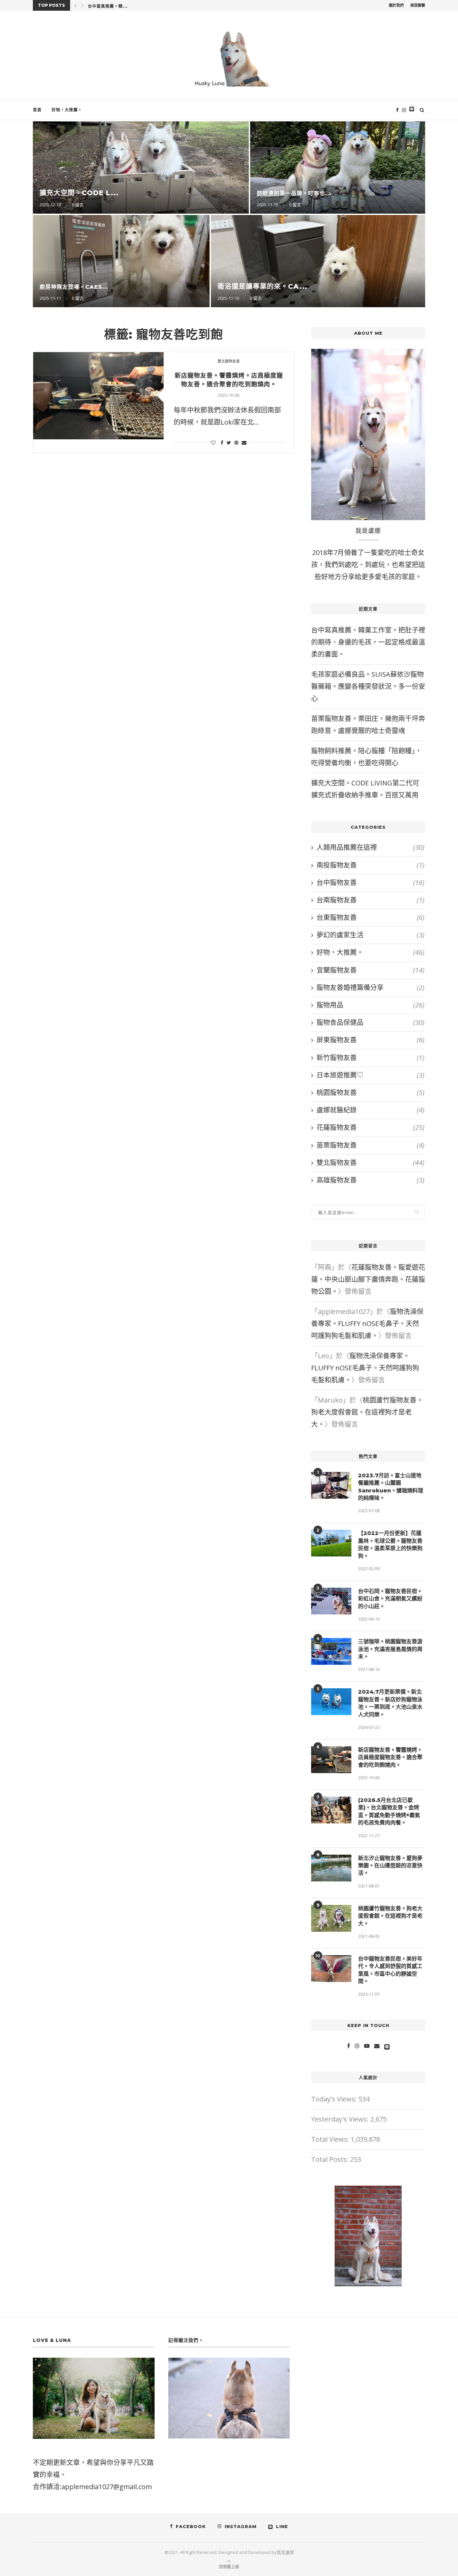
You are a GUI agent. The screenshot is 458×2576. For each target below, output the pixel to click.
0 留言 (193, 205)
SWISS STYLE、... (366, 286)
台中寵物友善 (370, 883)
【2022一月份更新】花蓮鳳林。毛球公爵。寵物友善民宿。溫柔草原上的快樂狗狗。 (390, 1544)
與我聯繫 (418, 5)
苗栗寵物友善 (370, 1145)
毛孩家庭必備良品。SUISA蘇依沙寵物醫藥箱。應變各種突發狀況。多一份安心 (368, 686)
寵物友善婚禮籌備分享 (370, 988)
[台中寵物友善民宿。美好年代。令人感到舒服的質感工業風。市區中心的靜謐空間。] (331, 1969)
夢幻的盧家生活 (370, 935)
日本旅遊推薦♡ (370, 1075)
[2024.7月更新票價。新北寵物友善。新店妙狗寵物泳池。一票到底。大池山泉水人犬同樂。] (331, 1702)
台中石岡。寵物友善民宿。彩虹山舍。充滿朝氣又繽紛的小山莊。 (390, 1599)
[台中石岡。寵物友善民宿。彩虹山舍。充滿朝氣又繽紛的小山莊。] (331, 1601)
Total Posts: (331, 2159)
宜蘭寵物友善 (370, 970)
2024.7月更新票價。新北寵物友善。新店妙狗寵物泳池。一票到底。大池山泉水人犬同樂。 (390, 1703)
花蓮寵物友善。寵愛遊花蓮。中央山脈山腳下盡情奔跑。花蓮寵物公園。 (368, 1279)
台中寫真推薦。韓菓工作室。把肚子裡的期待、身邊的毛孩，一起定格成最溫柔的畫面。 (368, 642)
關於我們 (396, 5)
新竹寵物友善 (370, 1058)
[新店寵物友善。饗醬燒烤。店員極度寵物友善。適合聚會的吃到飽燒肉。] (98, 396)
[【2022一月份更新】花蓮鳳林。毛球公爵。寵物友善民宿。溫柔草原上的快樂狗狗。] (331, 1543)
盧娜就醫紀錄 (370, 1110)
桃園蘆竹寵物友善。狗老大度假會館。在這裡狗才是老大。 (367, 1412)
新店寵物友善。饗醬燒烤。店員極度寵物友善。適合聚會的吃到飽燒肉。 (390, 1757)
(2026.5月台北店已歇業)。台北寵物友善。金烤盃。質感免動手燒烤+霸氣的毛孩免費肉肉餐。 (389, 1811)
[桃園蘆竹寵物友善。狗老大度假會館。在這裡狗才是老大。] (331, 1918)
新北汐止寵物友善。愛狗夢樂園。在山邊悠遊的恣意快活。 (390, 1866)
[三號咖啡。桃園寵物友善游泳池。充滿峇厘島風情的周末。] (331, 1651)
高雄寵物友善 (370, 1180)
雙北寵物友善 (229, 361)
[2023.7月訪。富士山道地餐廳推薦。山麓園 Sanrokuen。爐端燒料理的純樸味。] (331, 1485)
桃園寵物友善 (370, 1092)
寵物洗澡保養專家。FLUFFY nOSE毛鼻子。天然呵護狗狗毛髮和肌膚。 (367, 1324)
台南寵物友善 (370, 900)
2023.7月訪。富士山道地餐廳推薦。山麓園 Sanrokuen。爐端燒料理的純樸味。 (391, 1487)
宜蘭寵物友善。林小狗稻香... (201, 193)
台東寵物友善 (370, 917)
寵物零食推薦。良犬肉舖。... (192, 287)
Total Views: (331, 2139)
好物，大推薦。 (67, 110)
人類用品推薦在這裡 (370, 847)
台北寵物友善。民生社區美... (409, 193)
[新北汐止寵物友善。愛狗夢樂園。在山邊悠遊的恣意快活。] (331, 1868)
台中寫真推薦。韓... (108, 6)
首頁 (37, 110)
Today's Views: (335, 2099)
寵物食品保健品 (370, 1022)
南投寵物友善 (370, 865)
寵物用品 (370, 1005)
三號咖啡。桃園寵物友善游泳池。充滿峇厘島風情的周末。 (390, 1649)
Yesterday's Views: (341, 2119)
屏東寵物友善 (370, 1040)
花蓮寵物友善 (370, 1127)
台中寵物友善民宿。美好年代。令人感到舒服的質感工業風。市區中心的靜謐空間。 (390, 1970)
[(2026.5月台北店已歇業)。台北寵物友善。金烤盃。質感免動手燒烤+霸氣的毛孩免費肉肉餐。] (331, 1810)
